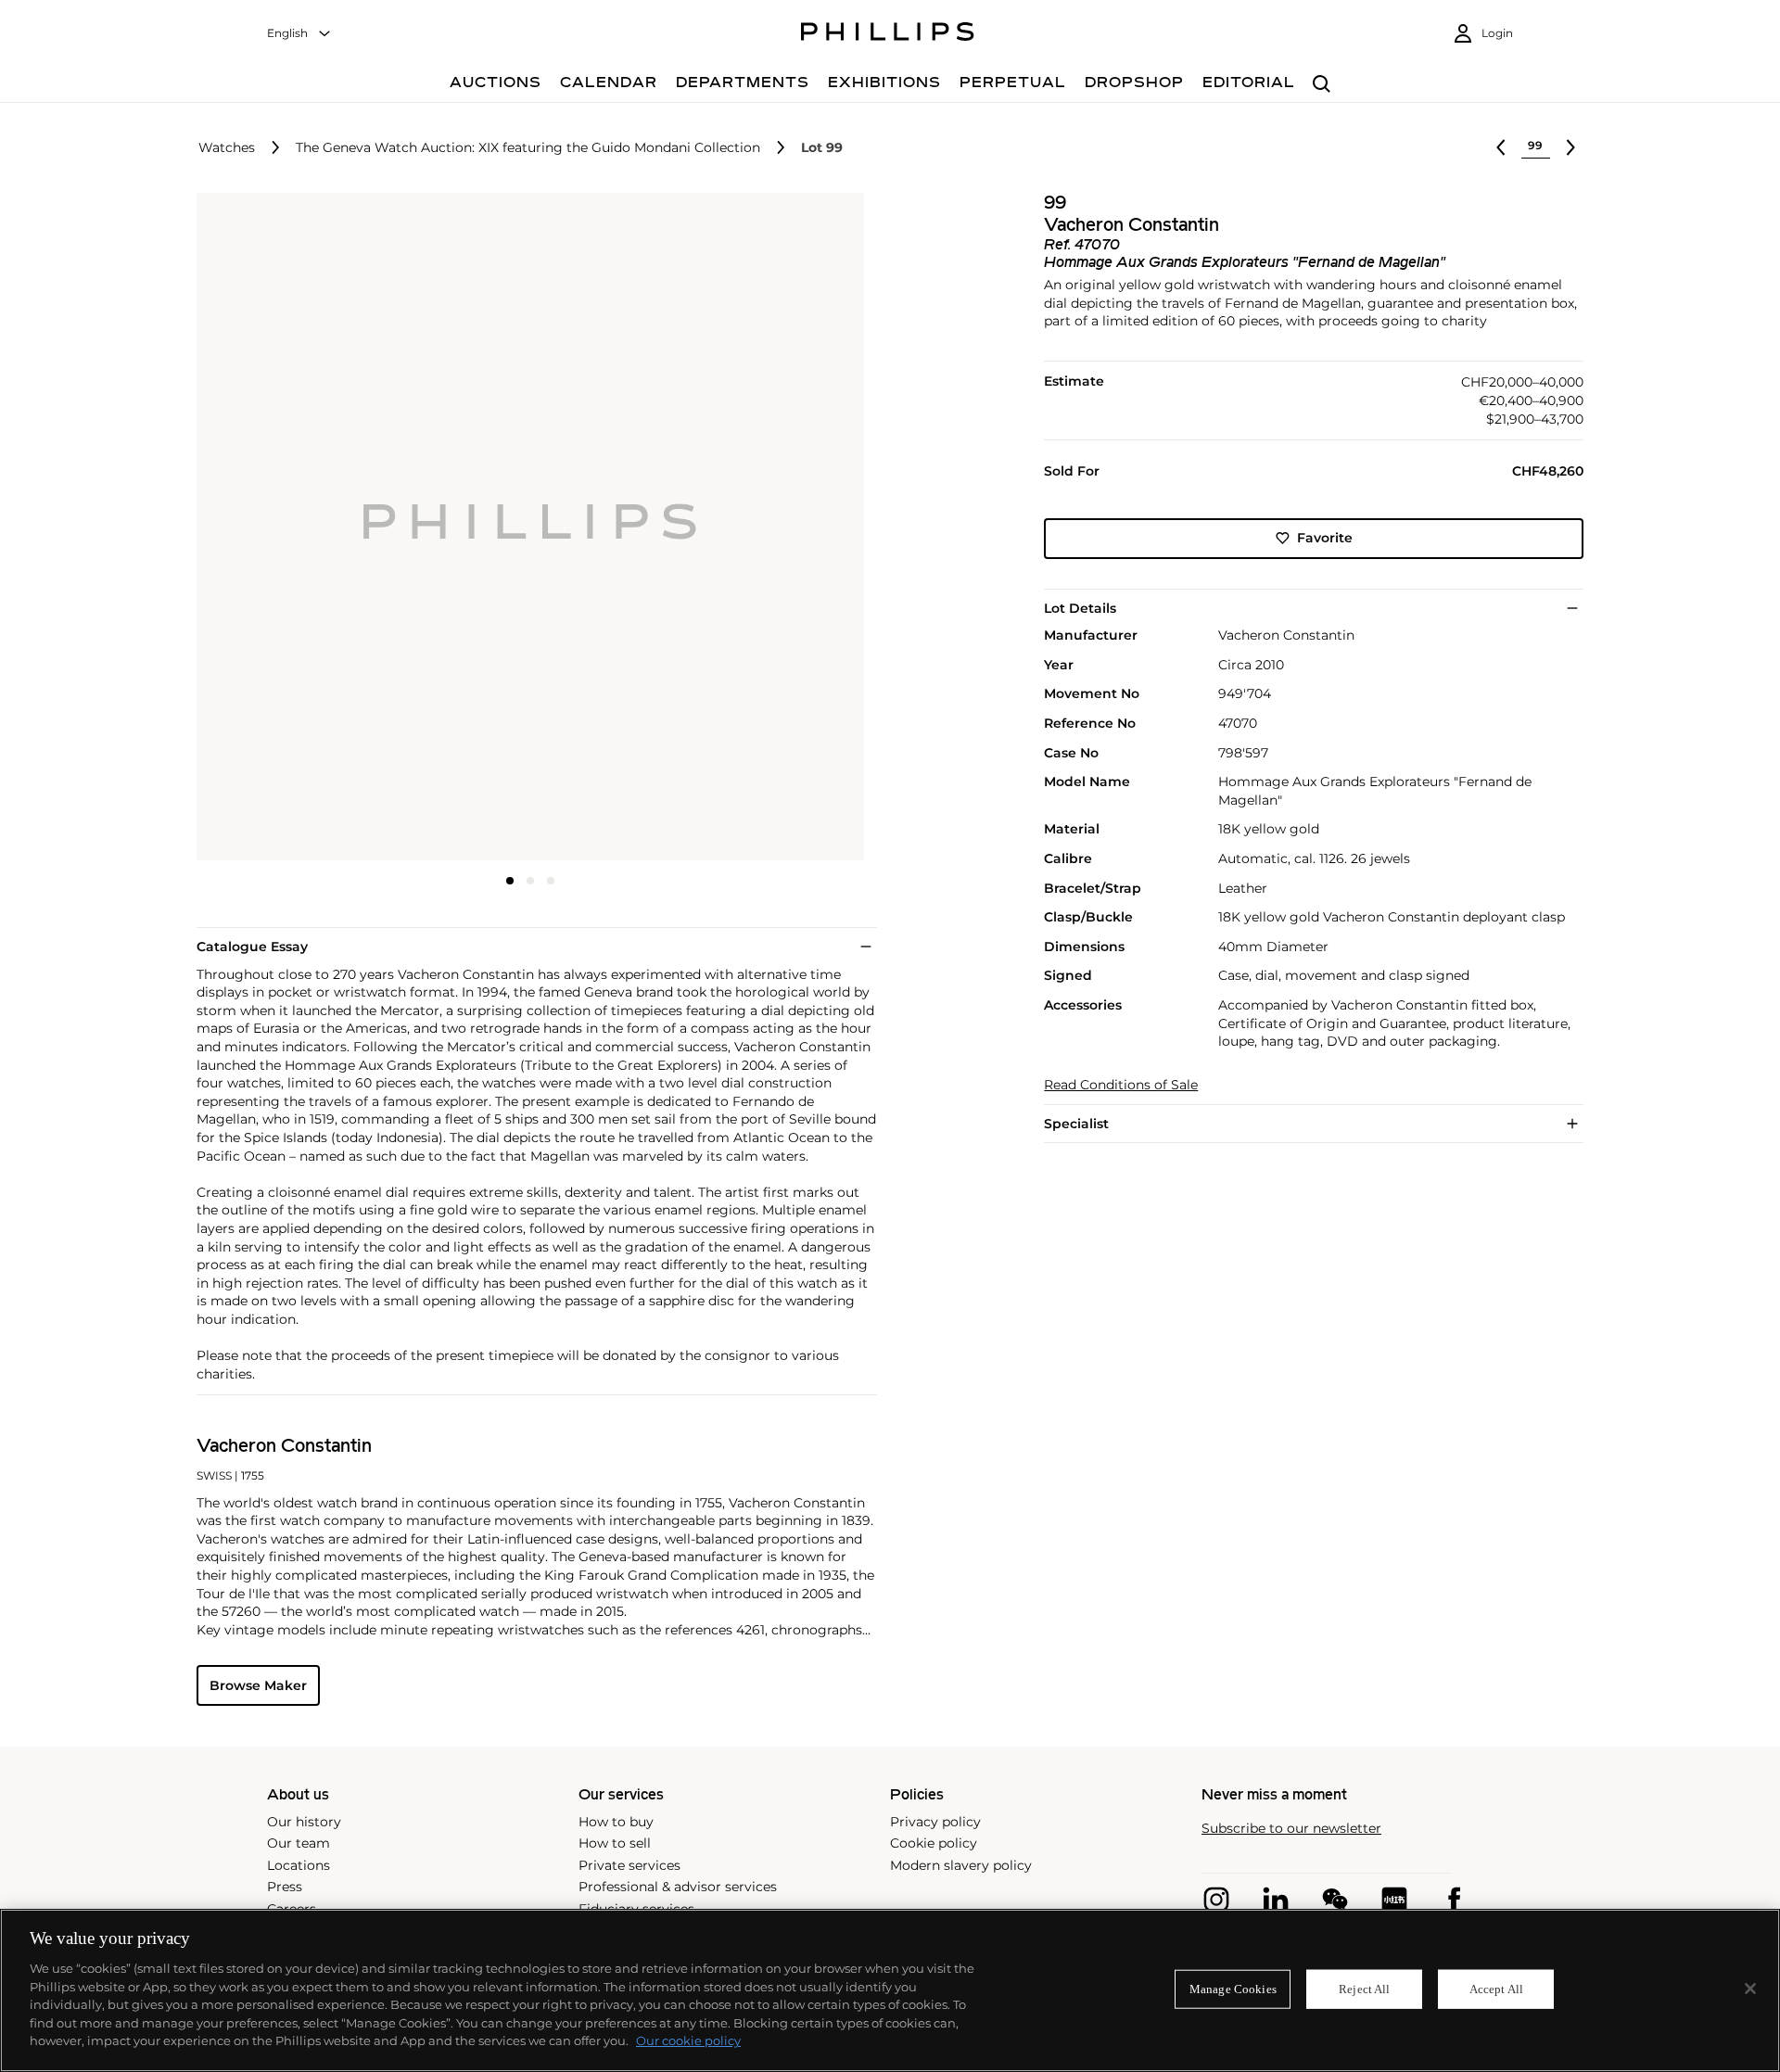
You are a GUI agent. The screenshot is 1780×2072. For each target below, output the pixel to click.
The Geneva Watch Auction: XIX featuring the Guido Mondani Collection (528, 148)
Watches (227, 148)
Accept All (1496, 1989)
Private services (629, 1865)
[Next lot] (1570, 147)
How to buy (616, 1822)
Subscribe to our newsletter (1291, 1829)
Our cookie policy (688, 2040)
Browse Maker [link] (258, 1685)
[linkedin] (1276, 1900)
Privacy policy (935, 1822)
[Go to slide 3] (551, 881)
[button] (525, 527)
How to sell (615, 1843)
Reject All (1364, 1989)
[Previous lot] (1501, 147)
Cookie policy (934, 1843)
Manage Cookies (1233, 1989)
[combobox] (299, 34)
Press (285, 1887)
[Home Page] (888, 34)
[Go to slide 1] (510, 881)
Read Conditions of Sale (1121, 1085)
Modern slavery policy (961, 1865)
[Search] (1322, 85)
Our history (304, 1822)
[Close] (1750, 1989)
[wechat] (1335, 1900)
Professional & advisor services (678, 1887)
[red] (1394, 1900)
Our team (299, 1843)
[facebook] (1454, 1900)
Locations (299, 1865)
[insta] (1216, 1900)
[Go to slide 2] (530, 881)
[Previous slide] (308, 528)
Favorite (1325, 538)
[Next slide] (754, 528)
